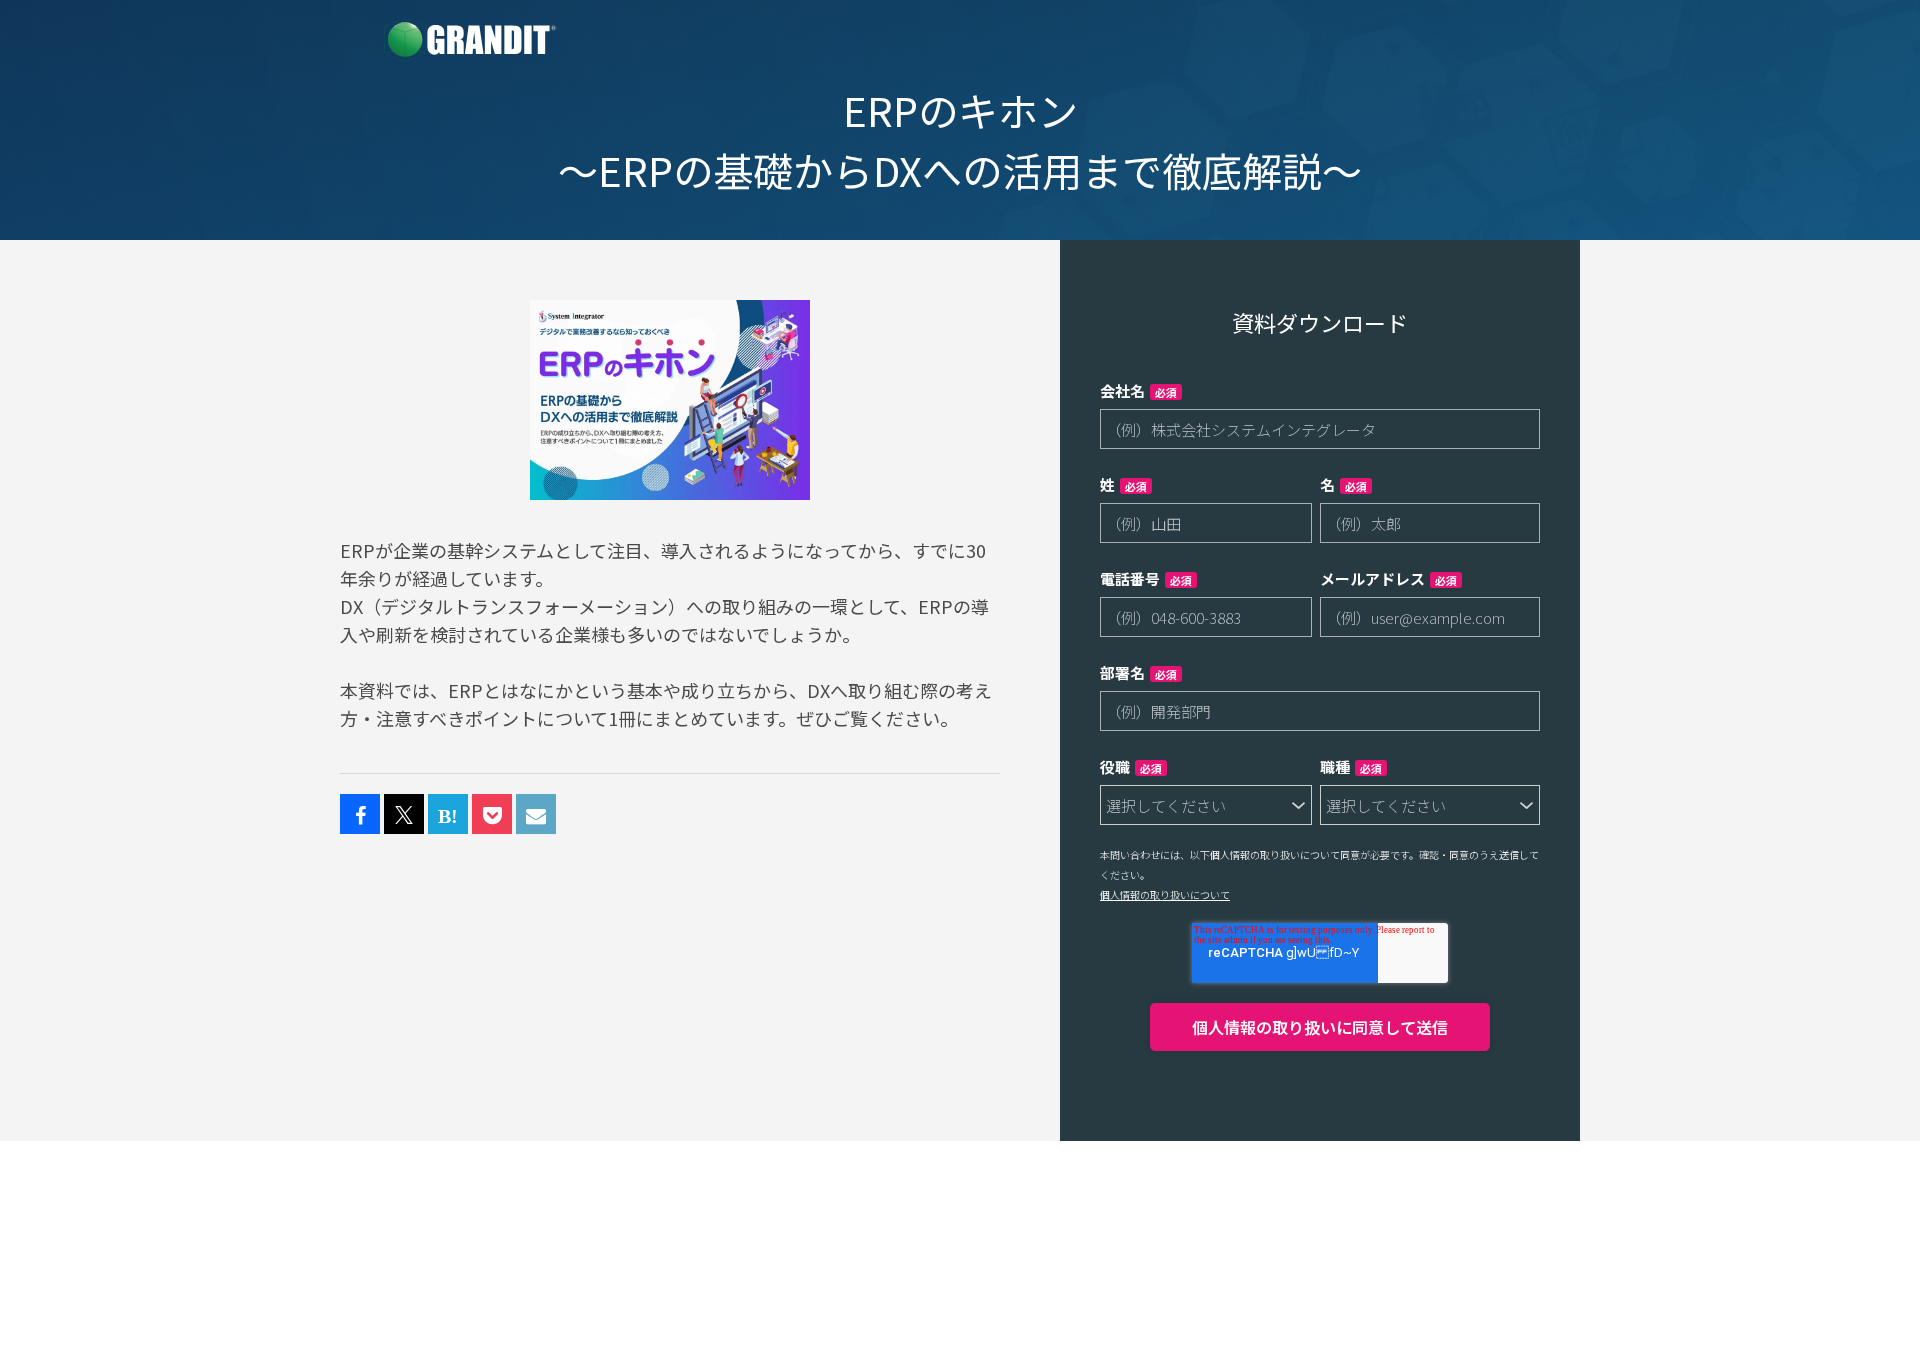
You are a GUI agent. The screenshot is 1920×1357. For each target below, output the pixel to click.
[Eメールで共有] (536, 815)
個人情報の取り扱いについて (1165, 894)
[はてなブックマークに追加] (448, 815)
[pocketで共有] (492, 815)
